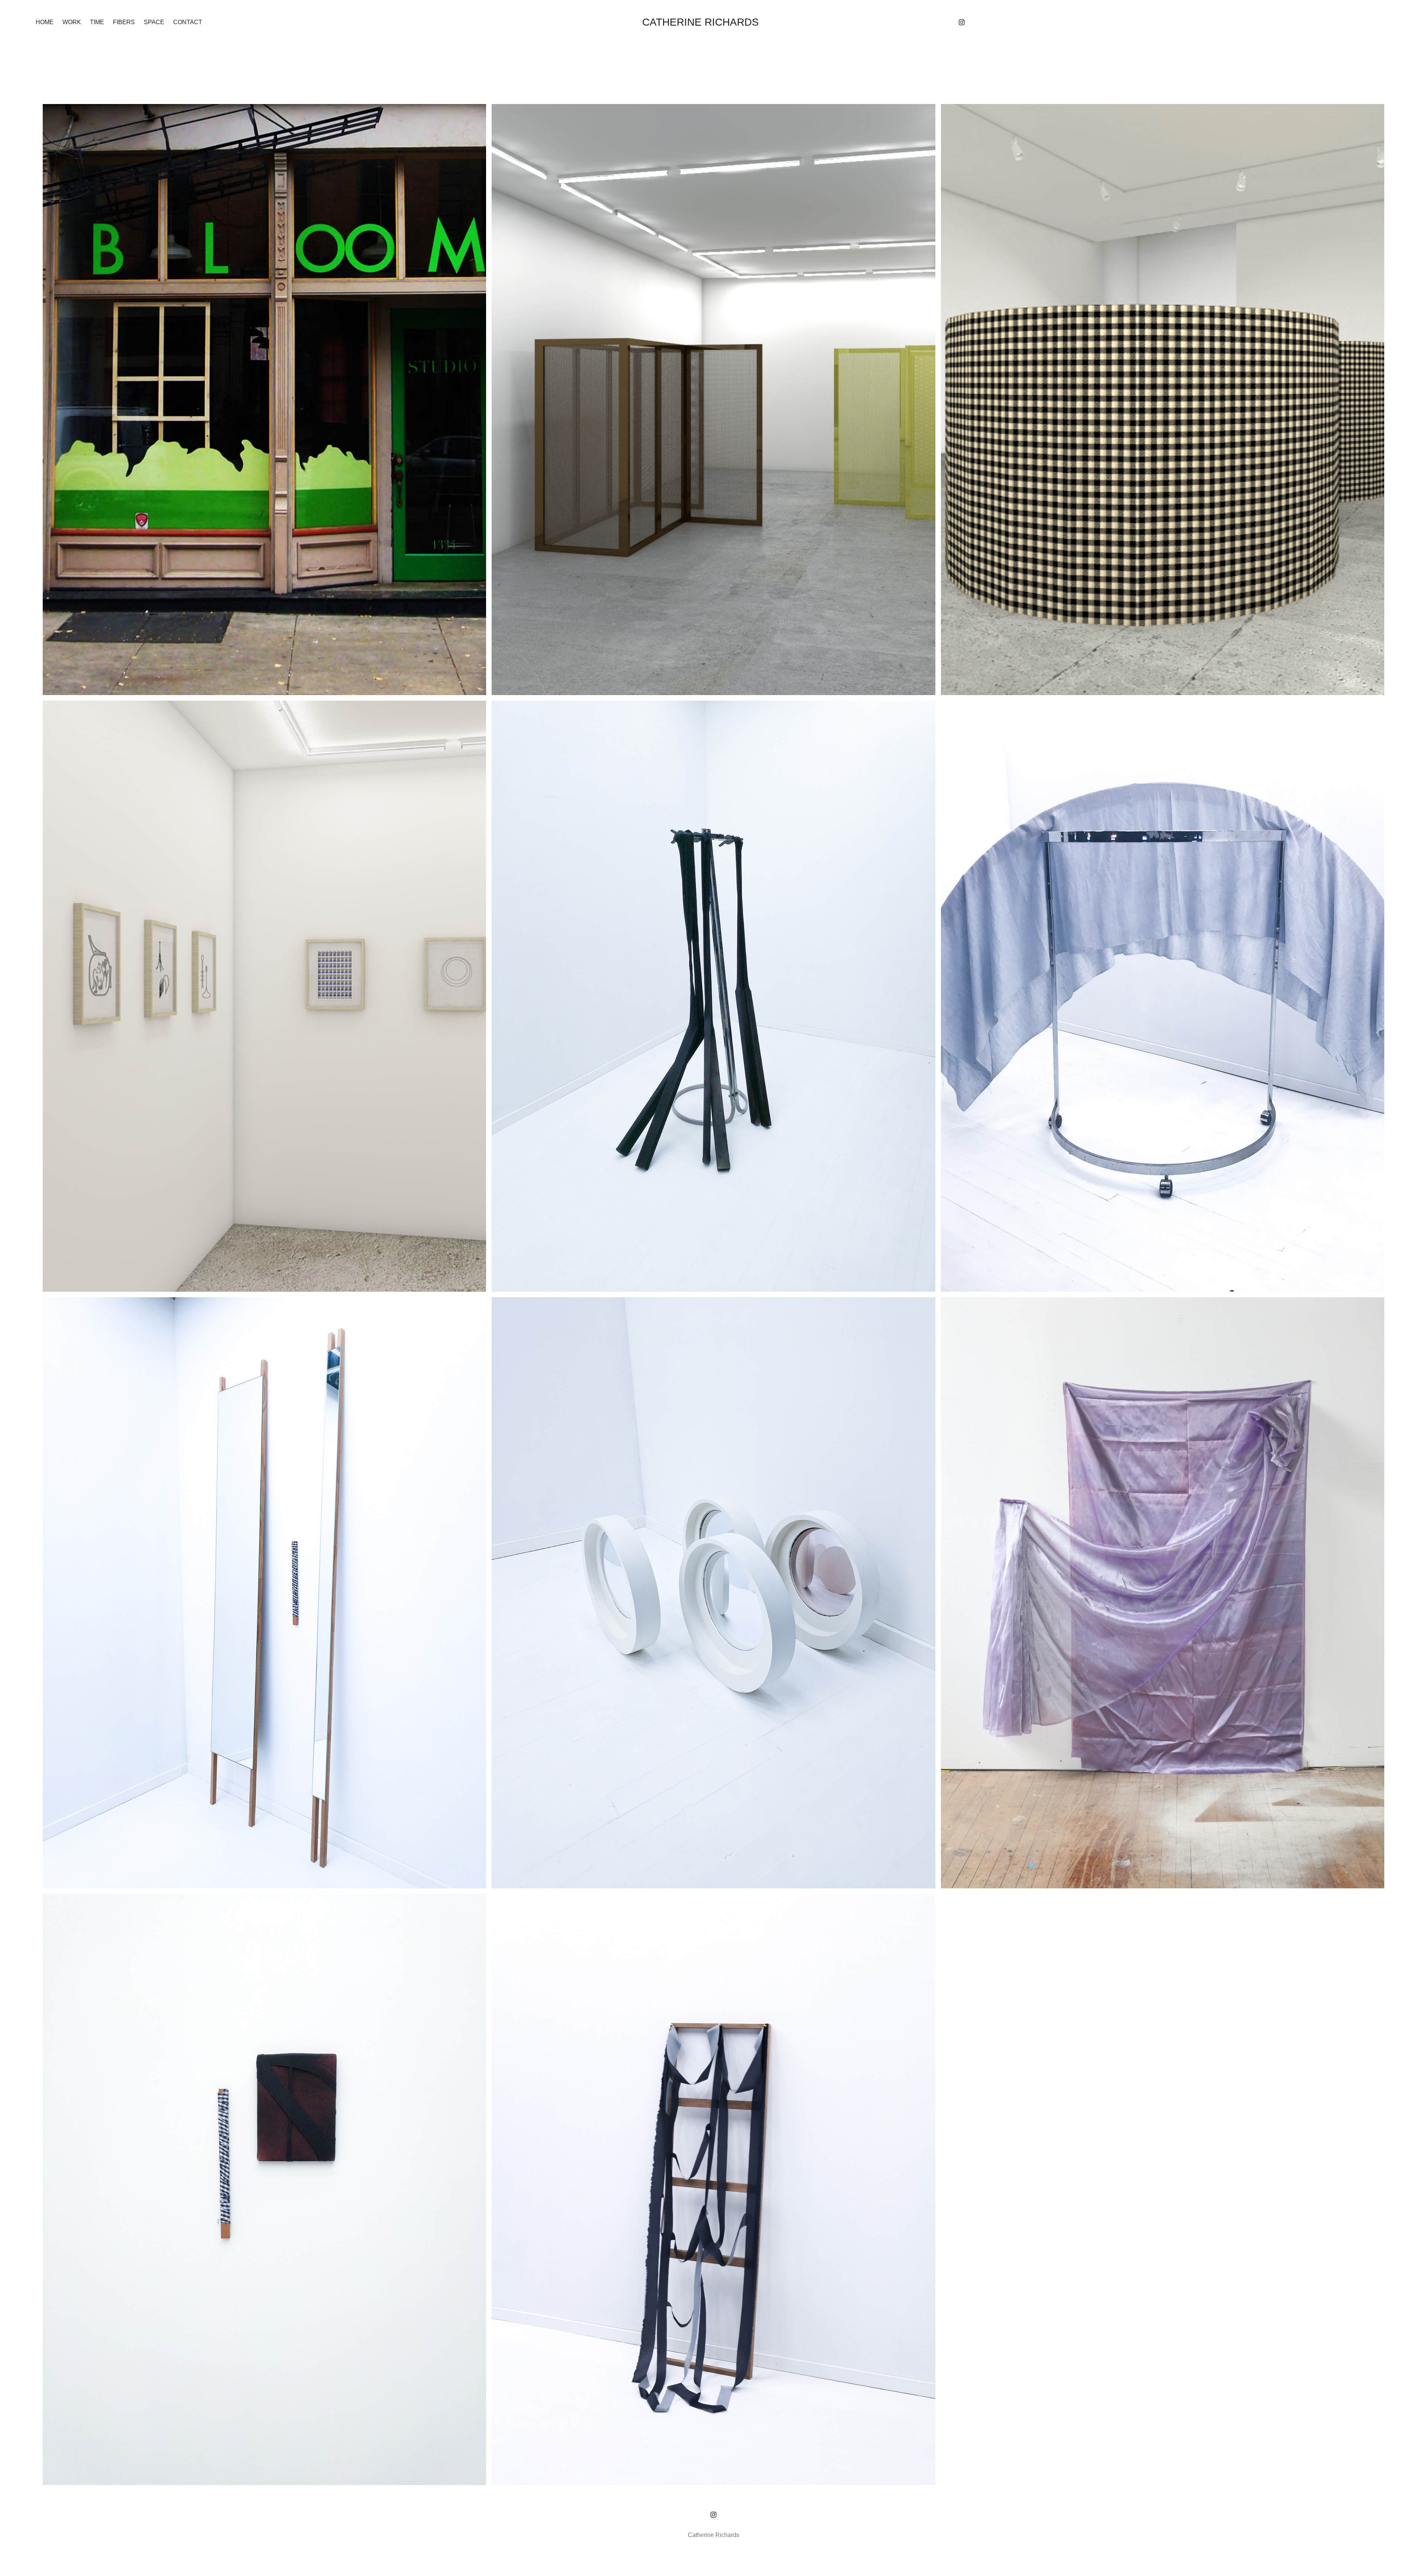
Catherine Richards (700, 22)
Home (45, 22)
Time (97, 22)
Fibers (124, 22)
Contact (188, 22)
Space (154, 22)
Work (72, 22)
